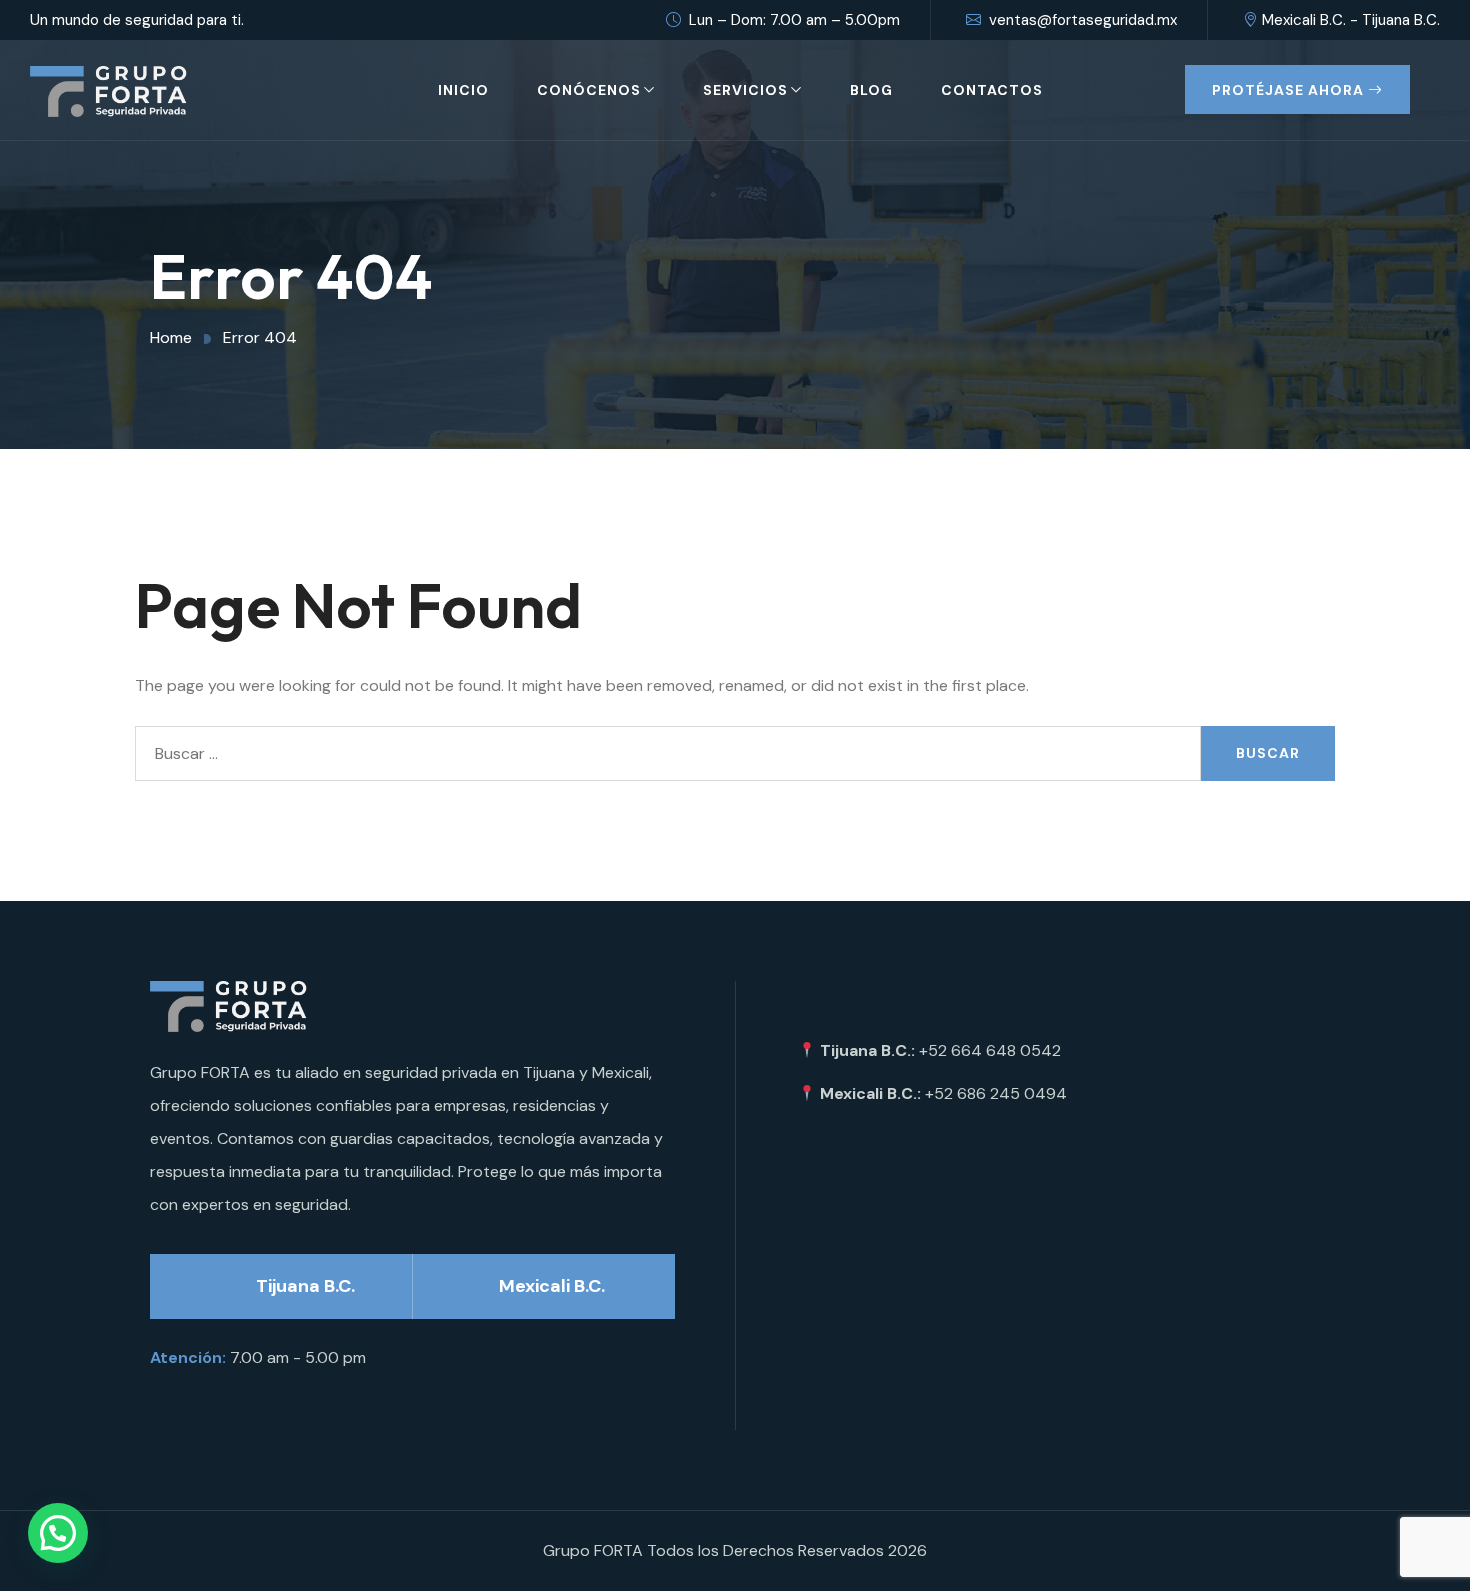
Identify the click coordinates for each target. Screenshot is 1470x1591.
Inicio (463, 90)
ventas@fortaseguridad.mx (1083, 20)
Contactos (992, 90)
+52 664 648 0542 (990, 1050)
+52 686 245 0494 (996, 1093)
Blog (871, 90)
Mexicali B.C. (552, 1286)
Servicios (745, 90)
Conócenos (589, 90)
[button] (58, 1533)
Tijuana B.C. (305, 1286)
